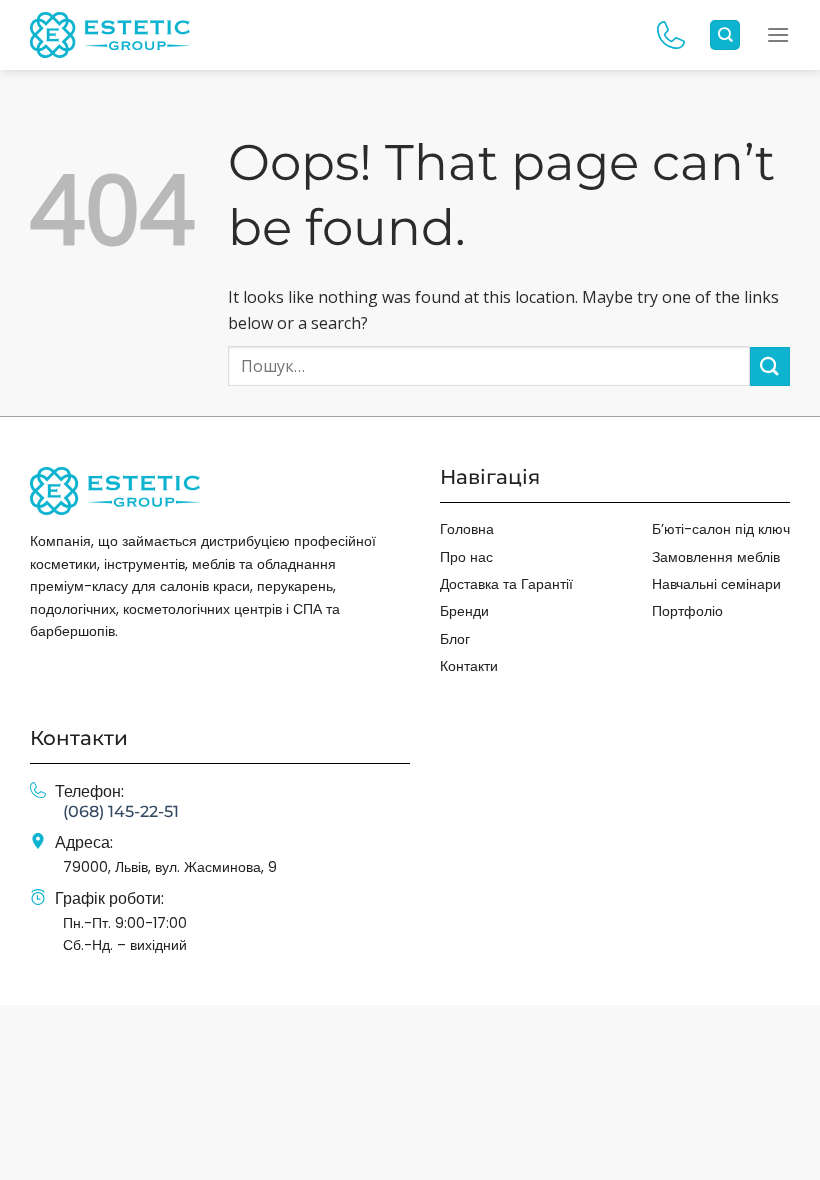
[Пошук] (725, 35)
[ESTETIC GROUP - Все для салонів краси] (110, 34)
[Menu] (778, 34)
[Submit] (770, 366)
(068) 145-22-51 (121, 811)
